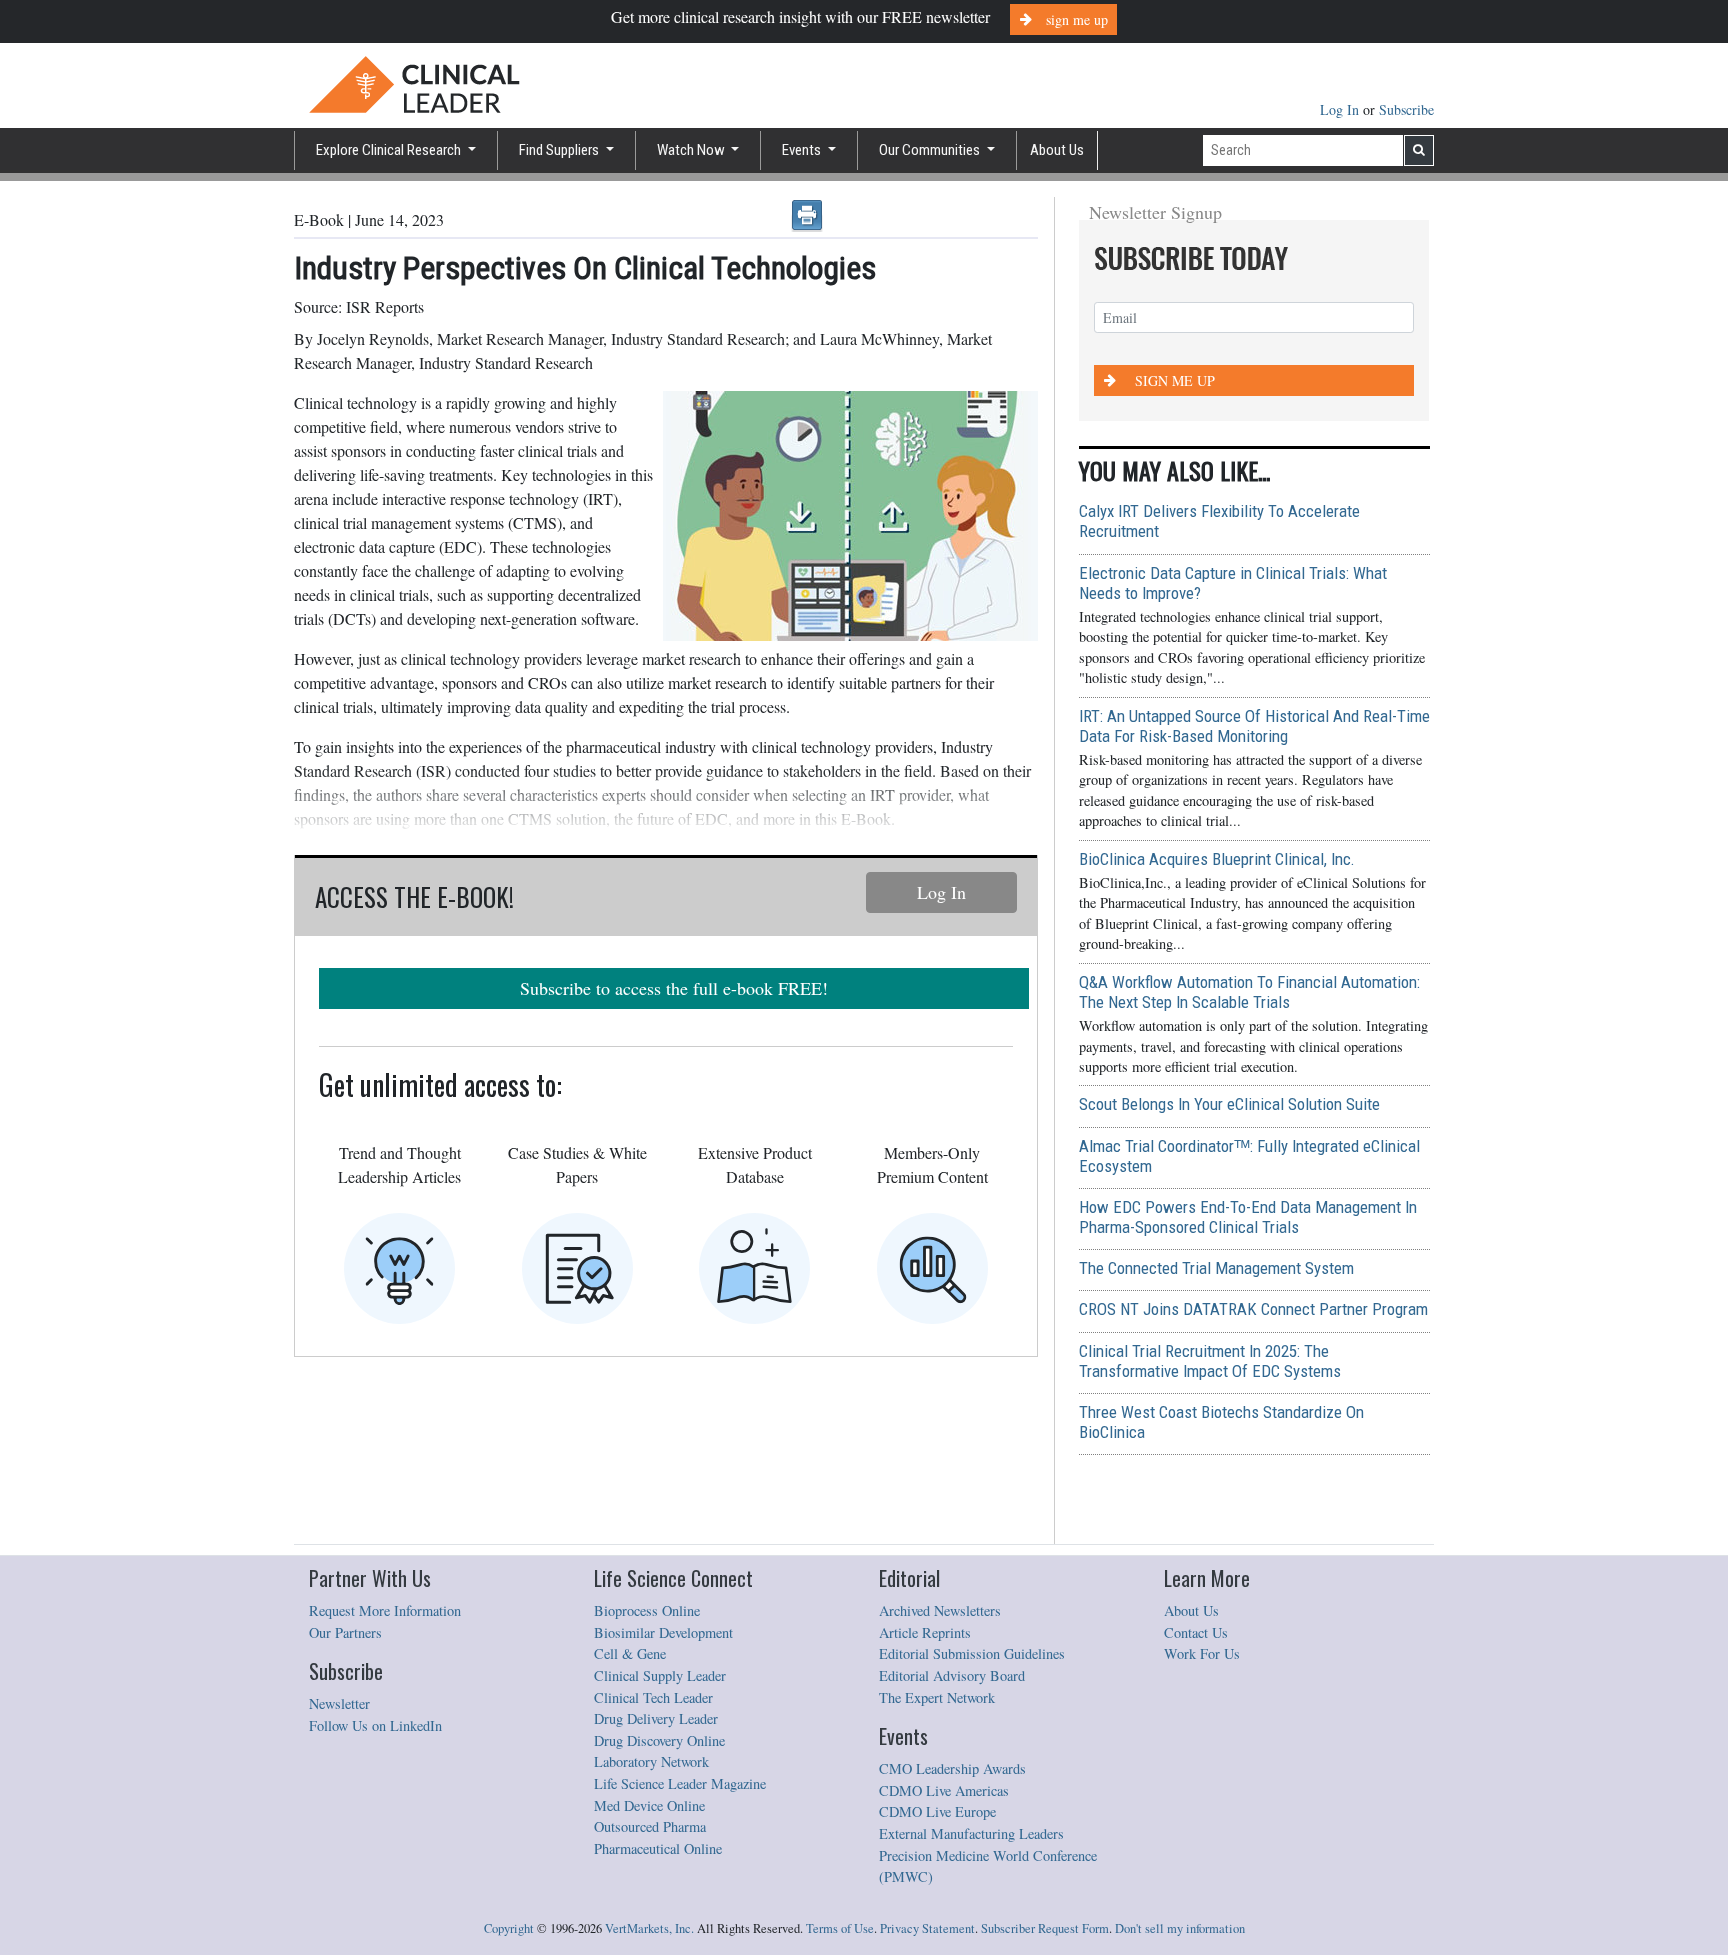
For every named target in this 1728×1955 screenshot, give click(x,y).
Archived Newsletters (940, 1610)
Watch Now (692, 150)
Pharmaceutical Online (658, 1848)
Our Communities (931, 150)
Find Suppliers (560, 150)
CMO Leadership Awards (952, 1768)
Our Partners (345, 1632)
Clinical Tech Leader (653, 1697)
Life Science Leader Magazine (680, 1783)
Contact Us (1196, 1632)
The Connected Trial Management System (1216, 1268)
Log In (1341, 109)
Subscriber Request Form (1045, 1928)
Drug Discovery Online (659, 1740)
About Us (1057, 150)
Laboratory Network (651, 1761)
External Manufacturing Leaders (971, 1833)
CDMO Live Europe (937, 1811)
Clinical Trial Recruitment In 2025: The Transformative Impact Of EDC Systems (1210, 1361)
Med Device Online (649, 1805)
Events (803, 150)
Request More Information (385, 1610)
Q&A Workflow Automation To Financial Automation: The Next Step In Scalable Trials (1249, 992)
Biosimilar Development (663, 1632)
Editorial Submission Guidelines (972, 1653)
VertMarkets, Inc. (649, 1928)
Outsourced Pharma (650, 1826)
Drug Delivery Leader (656, 1718)
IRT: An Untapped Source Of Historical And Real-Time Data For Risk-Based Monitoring (1254, 726)
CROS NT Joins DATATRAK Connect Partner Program (1253, 1309)
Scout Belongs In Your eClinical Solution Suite (1229, 1104)
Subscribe (1406, 109)
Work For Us (1202, 1653)
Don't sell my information (1180, 1928)
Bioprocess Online (647, 1610)
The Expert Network (937, 1697)
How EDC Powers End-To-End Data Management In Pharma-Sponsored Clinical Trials (1248, 1217)
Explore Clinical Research (390, 150)
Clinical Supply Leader (660, 1675)
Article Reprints (925, 1632)
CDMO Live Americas (944, 1790)
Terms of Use (840, 1928)
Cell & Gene (630, 1653)
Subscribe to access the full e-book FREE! (674, 988)
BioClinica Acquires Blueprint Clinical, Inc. (1217, 859)
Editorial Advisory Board (952, 1675)
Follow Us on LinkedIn (375, 1725)
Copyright (509, 1928)
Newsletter (339, 1703)
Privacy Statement (927, 1928)
